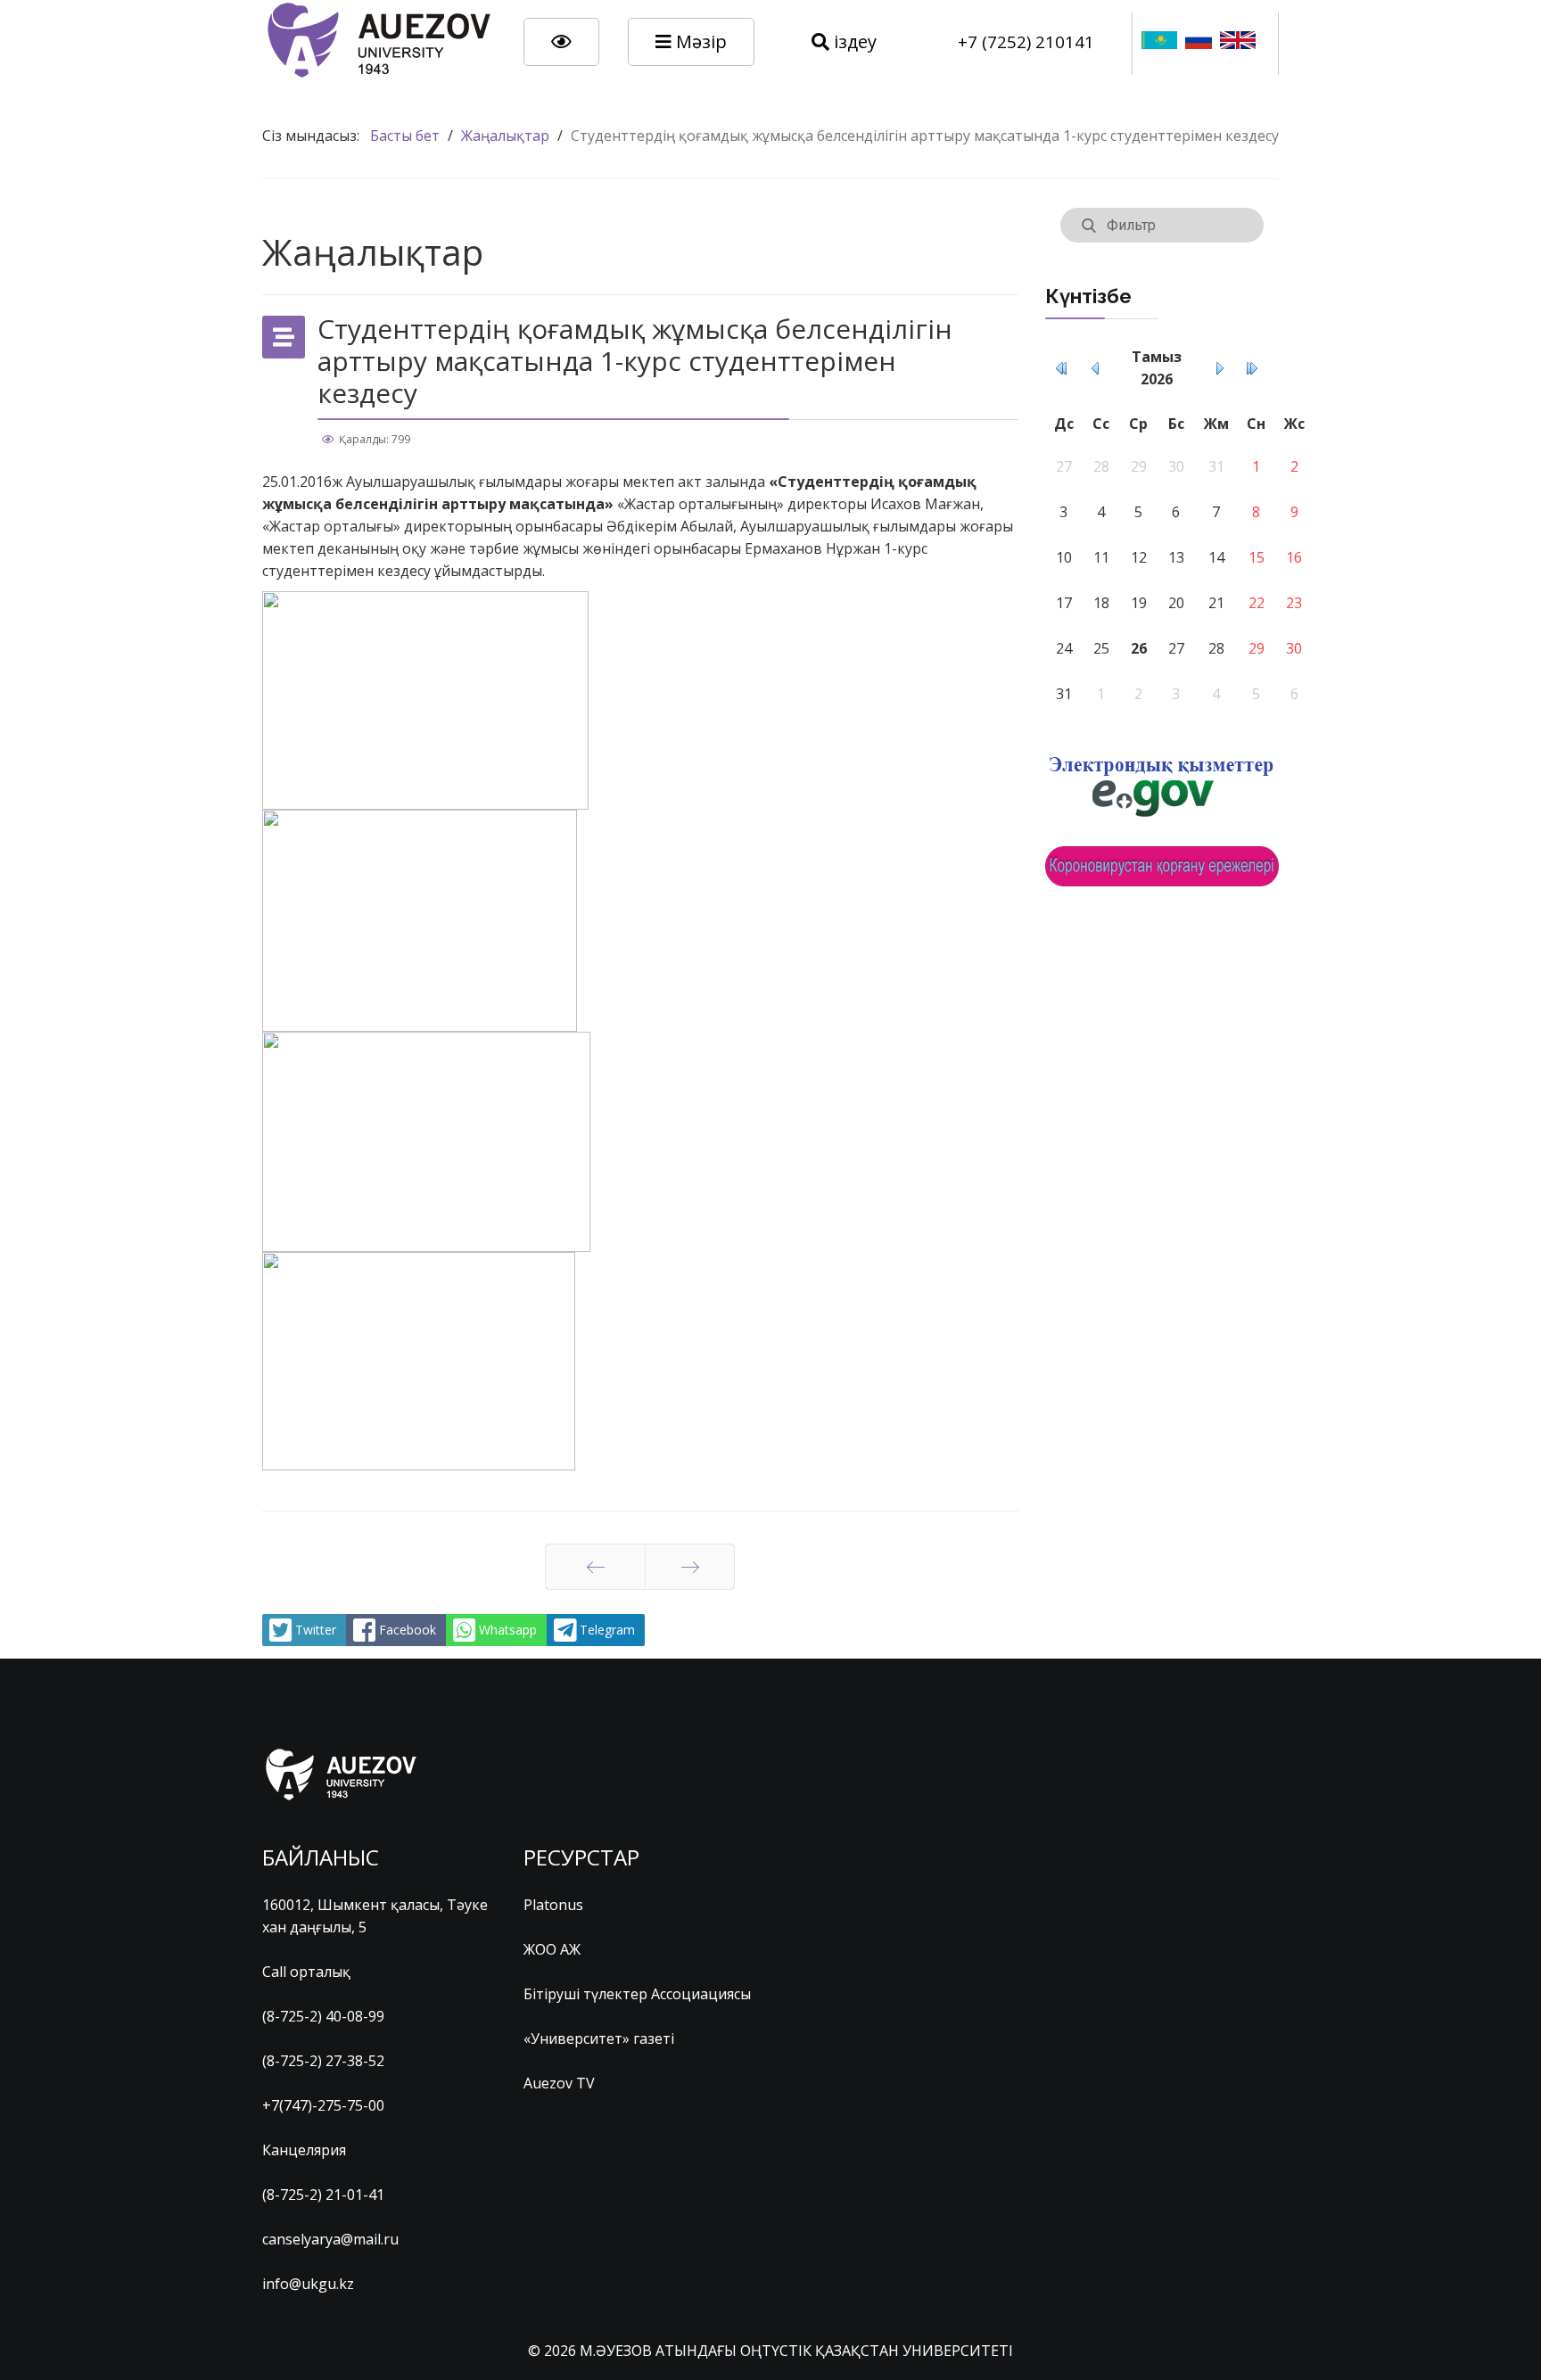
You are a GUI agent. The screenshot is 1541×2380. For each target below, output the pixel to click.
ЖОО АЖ (552, 1949)
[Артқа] (595, 1567)
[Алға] (690, 1567)
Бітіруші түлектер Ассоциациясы (637, 1994)
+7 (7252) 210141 (1026, 41)
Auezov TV (559, 2083)
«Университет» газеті (599, 2038)
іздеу (853, 41)
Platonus (553, 1905)
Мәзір (699, 41)
